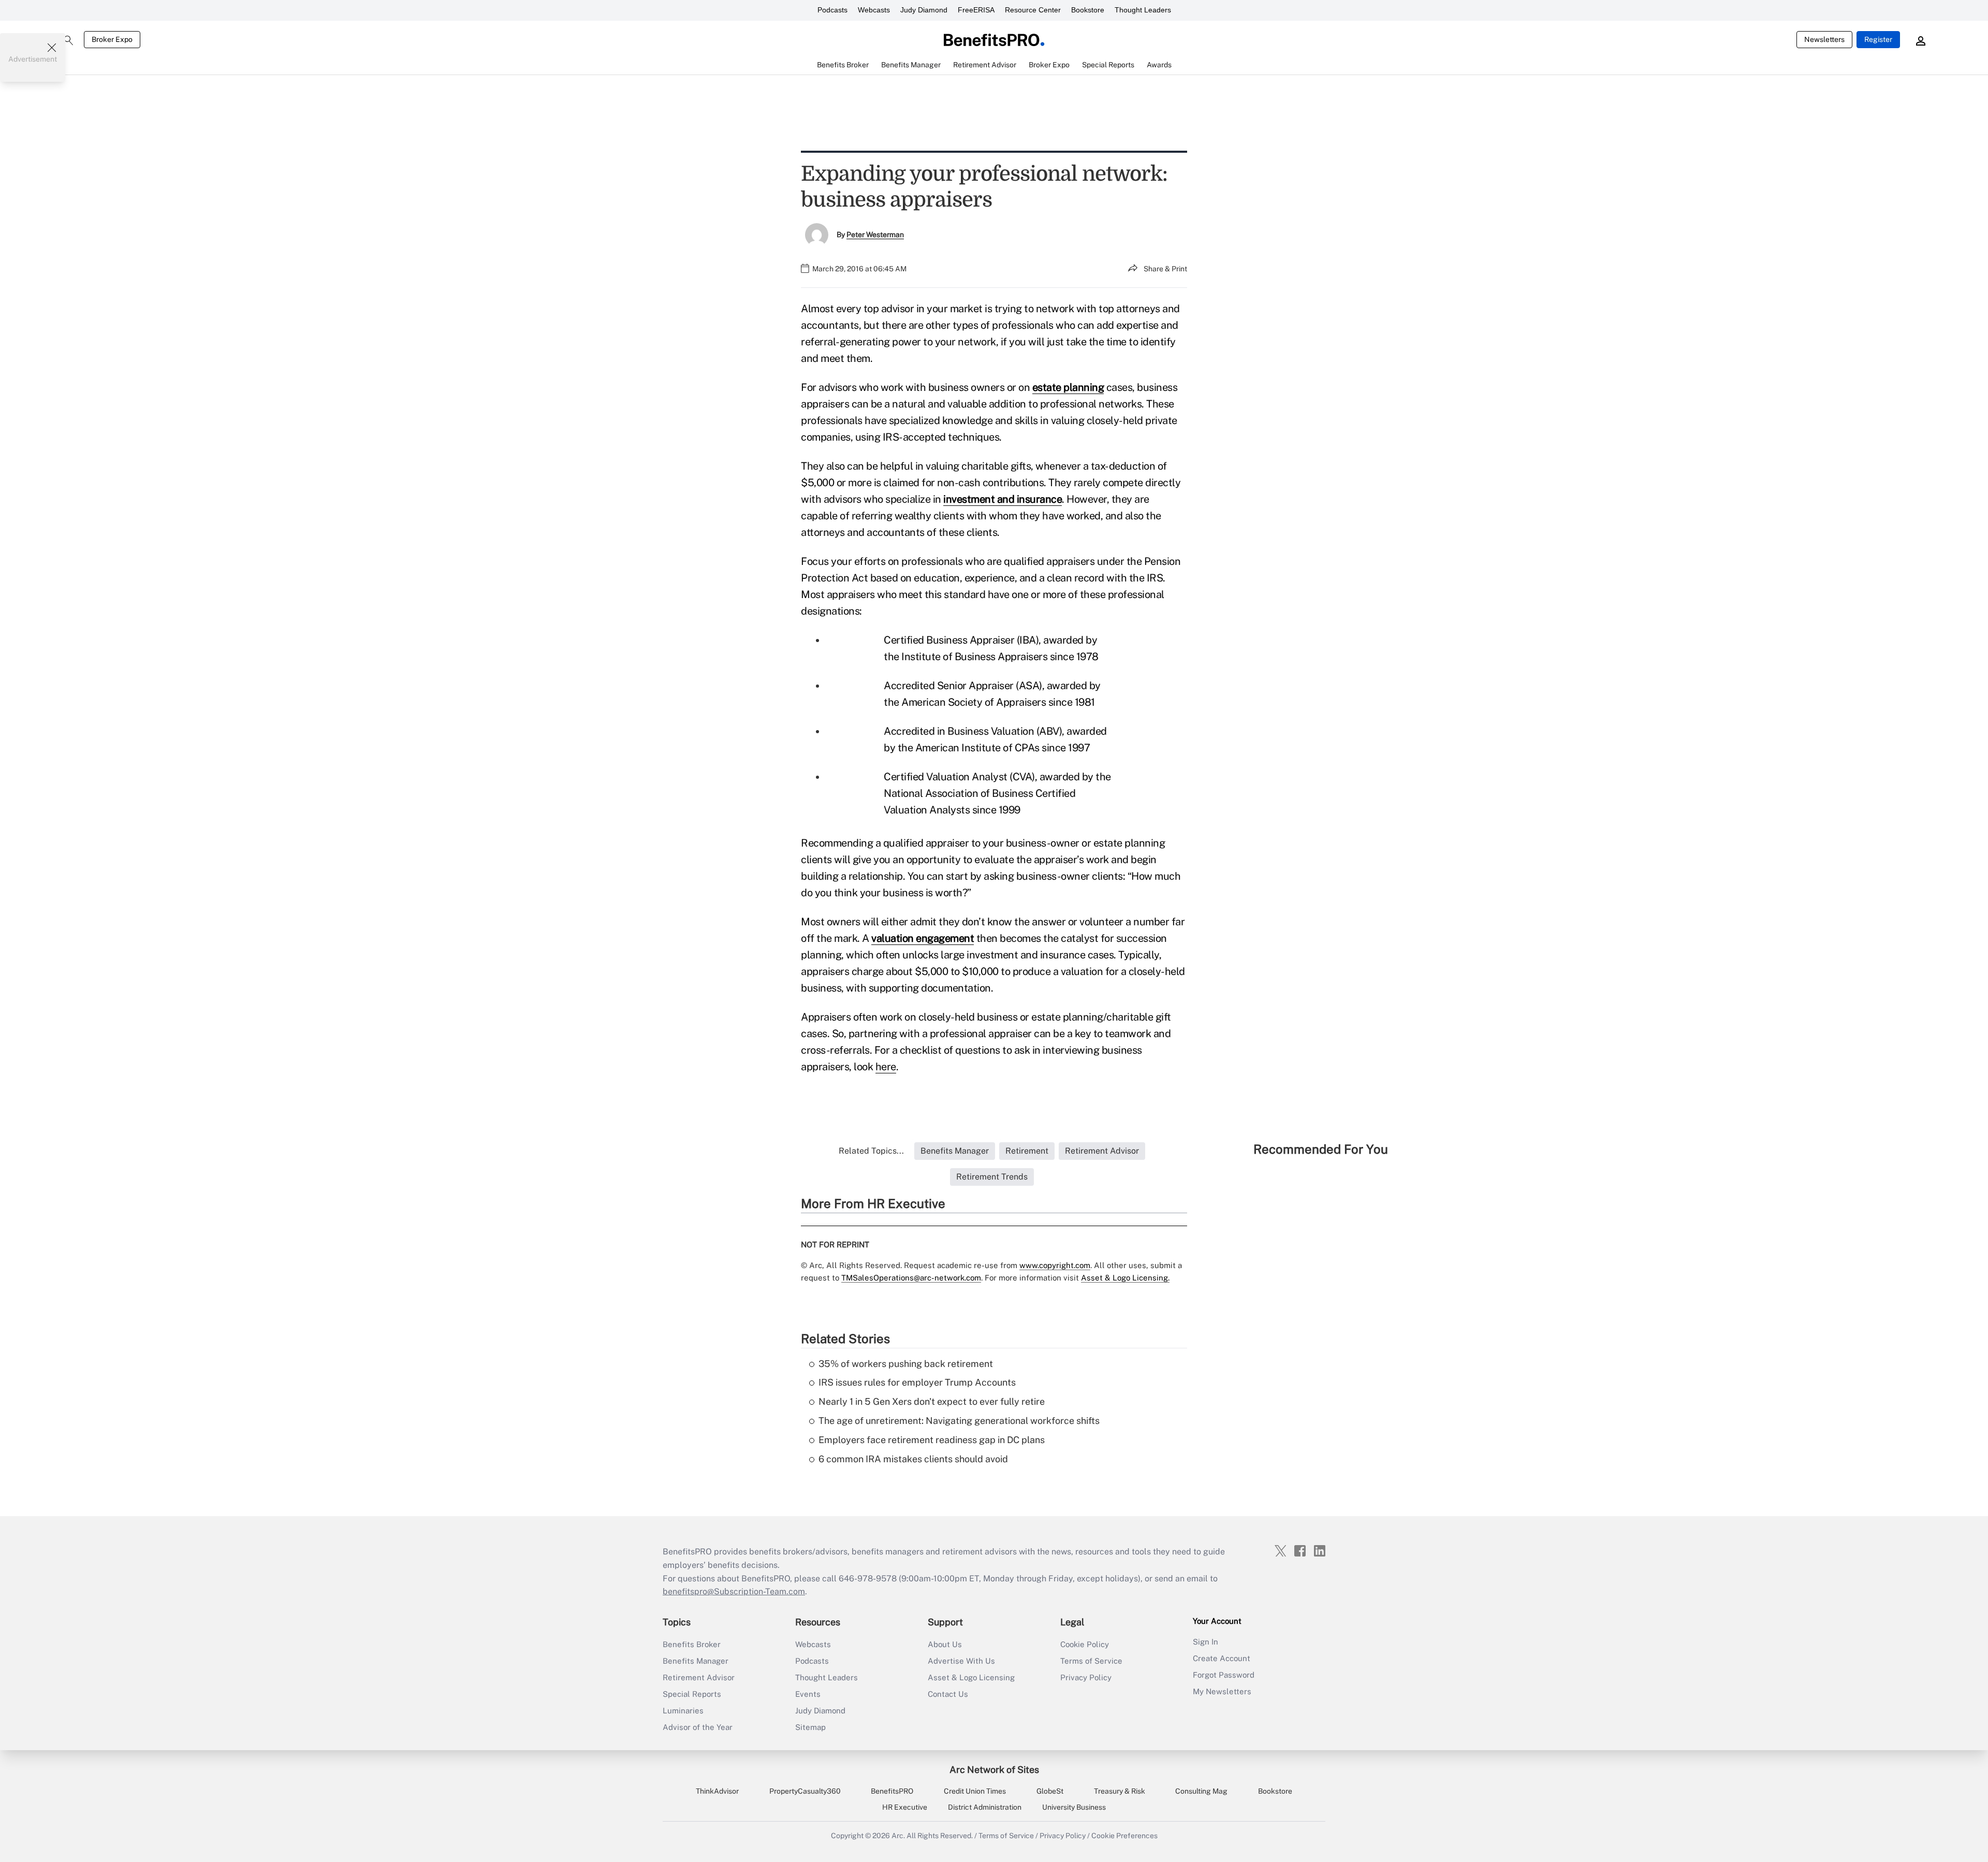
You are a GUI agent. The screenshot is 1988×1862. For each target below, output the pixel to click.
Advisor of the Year (698, 1727)
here (886, 1067)
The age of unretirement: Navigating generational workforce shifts (959, 1421)
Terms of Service (1091, 1661)
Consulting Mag (1201, 1791)
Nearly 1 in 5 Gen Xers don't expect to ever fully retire (932, 1401)
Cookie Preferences (1124, 1836)
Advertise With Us (961, 1661)
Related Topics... (871, 1151)
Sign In (1205, 1642)
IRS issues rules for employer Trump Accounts (917, 1382)
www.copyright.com (1055, 1265)
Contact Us (948, 1694)
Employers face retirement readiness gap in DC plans (932, 1440)
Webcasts (874, 10)
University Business (1074, 1807)
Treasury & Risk (1120, 1791)
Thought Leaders (1143, 10)
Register (1878, 39)
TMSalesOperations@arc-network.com (911, 1278)
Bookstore (1088, 10)
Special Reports (692, 1694)
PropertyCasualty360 (805, 1791)
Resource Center (1033, 10)
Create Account (1222, 1658)
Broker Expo (112, 39)
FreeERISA (976, 10)
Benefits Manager (696, 1661)
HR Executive (905, 1807)
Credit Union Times (975, 1791)
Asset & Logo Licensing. (1125, 1278)
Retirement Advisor (699, 1677)
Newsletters (1824, 39)
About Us (945, 1644)
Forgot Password (1224, 1675)
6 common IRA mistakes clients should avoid (913, 1459)
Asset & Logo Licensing (971, 1677)
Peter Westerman (875, 235)
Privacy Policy (1086, 1677)
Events (808, 1694)
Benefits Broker (692, 1644)
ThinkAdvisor (717, 1791)
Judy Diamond (924, 10)
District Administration (985, 1807)
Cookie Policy (1085, 1644)
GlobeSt (1050, 1791)
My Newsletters (1222, 1691)
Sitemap (810, 1727)
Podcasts (832, 10)
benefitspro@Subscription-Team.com (734, 1591)
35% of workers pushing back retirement (906, 1364)
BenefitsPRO (892, 1791)
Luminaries (683, 1711)
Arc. (898, 1836)
